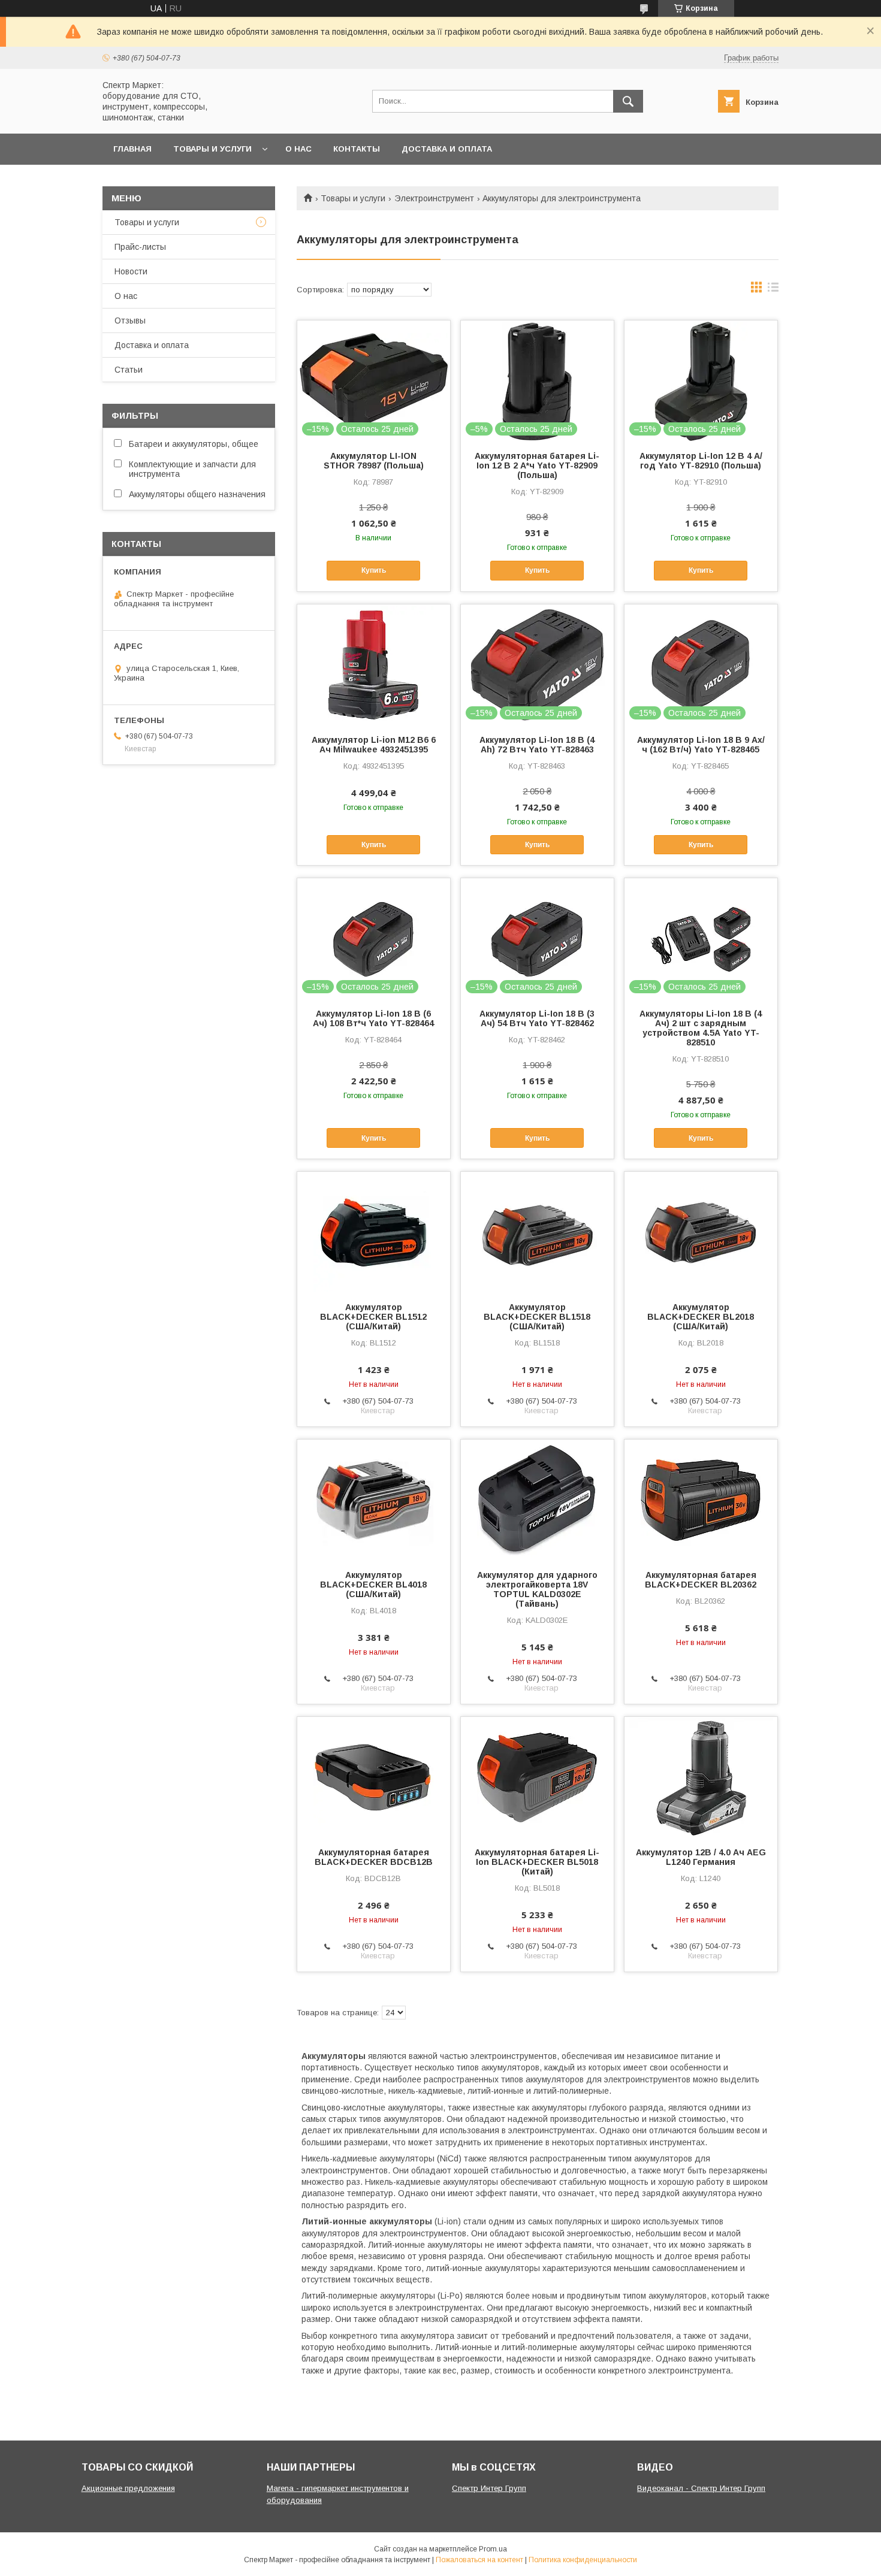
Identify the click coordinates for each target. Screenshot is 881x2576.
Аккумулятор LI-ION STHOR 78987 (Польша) (374, 461)
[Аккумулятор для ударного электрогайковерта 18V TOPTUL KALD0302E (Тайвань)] (537, 1499)
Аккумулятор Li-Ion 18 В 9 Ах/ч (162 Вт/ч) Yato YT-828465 (701, 745)
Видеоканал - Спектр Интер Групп (701, 2488)
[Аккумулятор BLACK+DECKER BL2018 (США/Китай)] (701, 1232)
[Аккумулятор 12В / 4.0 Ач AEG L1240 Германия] (701, 1777)
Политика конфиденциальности (583, 2560)
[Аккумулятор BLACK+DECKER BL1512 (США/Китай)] (374, 1232)
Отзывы (130, 321)
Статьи (129, 370)
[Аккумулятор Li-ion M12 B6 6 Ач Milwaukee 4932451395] (374, 664)
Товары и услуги (212, 149)
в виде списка (773, 290)
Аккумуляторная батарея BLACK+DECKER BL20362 (701, 1580)
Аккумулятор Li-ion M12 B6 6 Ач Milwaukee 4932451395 (374, 745)
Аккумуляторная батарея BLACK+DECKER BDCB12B (374, 1857)
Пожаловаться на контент (479, 2560)
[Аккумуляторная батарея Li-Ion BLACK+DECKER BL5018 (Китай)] (537, 1777)
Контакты (357, 149)
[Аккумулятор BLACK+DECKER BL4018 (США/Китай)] (374, 1499)
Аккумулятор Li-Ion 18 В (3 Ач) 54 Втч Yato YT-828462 (537, 1018)
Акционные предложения (128, 2488)
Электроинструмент (434, 198)
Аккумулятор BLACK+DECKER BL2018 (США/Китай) (701, 1317)
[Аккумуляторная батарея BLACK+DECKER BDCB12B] (374, 1777)
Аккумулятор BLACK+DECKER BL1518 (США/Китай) (537, 1317)
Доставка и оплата (447, 149)
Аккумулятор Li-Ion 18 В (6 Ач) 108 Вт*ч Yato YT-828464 (373, 1018)
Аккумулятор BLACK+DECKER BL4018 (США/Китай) (373, 1585)
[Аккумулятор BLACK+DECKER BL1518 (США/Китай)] (537, 1232)
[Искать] (628, 101)
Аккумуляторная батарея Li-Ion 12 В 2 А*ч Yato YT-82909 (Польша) (537, 465)
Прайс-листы (140, 247)
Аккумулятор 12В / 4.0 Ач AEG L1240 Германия (701, 1857)
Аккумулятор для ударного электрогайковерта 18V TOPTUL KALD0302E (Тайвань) (537, 1589)
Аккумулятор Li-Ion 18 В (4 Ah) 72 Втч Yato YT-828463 (537, 745)
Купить (374, 570)
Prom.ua (493, 2549)
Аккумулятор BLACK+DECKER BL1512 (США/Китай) (373, 1317)
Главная (132, 149)
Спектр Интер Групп (489, 2488)
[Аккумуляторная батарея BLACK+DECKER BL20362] (701, 1499)
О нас (298, 149)
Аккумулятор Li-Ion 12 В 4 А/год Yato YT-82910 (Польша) (701, 461)
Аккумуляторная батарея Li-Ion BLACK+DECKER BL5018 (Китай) (537, 1862)
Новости (131, 271)
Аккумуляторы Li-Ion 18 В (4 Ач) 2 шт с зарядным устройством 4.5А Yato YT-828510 (701, 1028)
